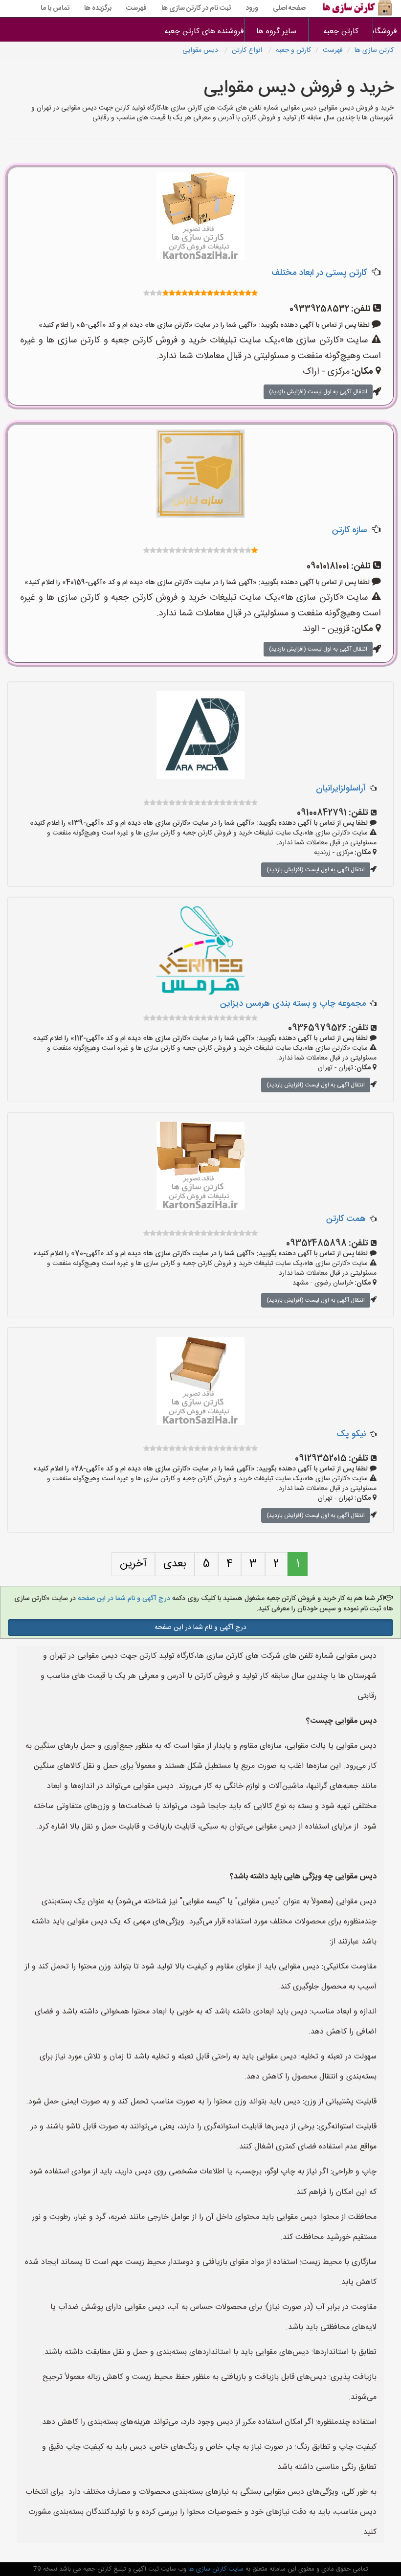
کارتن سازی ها (374, 50)
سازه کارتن (349, 530)
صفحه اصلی (289, 8)
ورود (252, 8)
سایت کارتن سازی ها (215, 2569)
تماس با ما (55, 8)
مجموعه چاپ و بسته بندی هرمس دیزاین (293, 1004)
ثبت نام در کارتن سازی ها (196, 8)
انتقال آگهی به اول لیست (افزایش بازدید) (318, 392)
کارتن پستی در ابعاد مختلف (319, 273)
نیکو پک (351, 1434)
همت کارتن (346, 1219)
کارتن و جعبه (293, 50)
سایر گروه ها (276, 32)
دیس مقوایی (201, 50)
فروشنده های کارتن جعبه (212, 32)
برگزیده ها (98, 8)
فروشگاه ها (387, 32)
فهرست (136, 8)
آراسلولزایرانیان (341, 789)
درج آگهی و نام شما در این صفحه (123, 1599)
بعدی (175, 1564)
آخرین (133, 1564)
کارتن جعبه (341, 32)
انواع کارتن (248, 50)
